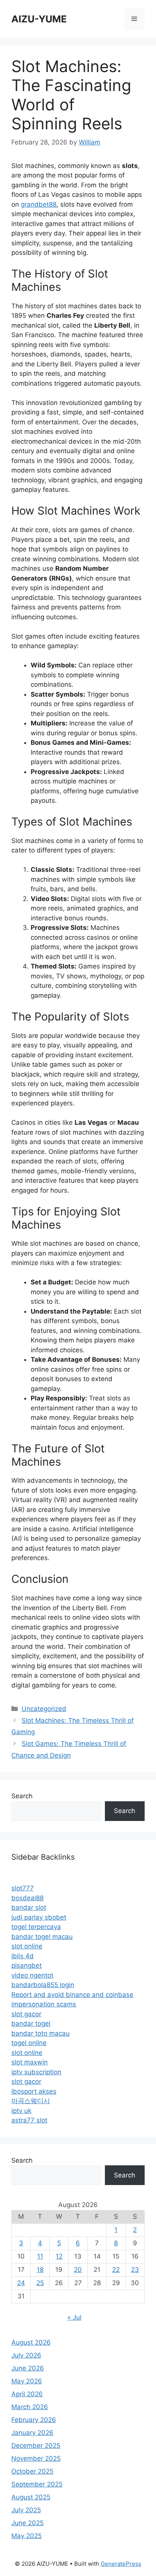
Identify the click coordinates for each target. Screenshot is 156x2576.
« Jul (74, 2317)
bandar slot (29, 1907)
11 (40, 2256)
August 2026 (31, 2342)
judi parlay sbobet (39, 1917)
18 (40, 2270)
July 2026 (26, 2355)
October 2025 (32, 2471)
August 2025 (31, 2497)
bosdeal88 (27, 1898)
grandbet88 (39, 204)
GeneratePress (121, 2564)
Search (22, 1796)
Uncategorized (44, 1709)
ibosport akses (34, 2091)
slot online (27, 1946)
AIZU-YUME (39, 19)
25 (40, 2283)
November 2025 (36, 2458)
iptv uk (21, 2111)
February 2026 (34, 2420)
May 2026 (27, 2381)
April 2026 (27, 2394)
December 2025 (36, 2446)
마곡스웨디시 (31, 2101)
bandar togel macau (42, 1937)
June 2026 (28, 2368)
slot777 (23, 1888)
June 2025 (27, 2523)
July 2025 (26, 2510)
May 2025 (27, 2536)
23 (135, 2270)
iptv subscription (36, 2072)
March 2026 (30, 2407)
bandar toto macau (41, 2033)
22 (116, 2270)
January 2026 (32, 2433)
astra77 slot (29, 2120)
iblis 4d (23, 1956)
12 (59, 2256)
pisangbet (27, 1965)
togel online (29, 2043)
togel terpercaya (36, 1927)
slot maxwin (30, 2062)
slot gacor (26, 2014)
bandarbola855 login (43, 1985)
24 (21, 2283)
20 (78, 2270)
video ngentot (32, 1975)
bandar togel (31, 2023)
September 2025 (37, 2484)
